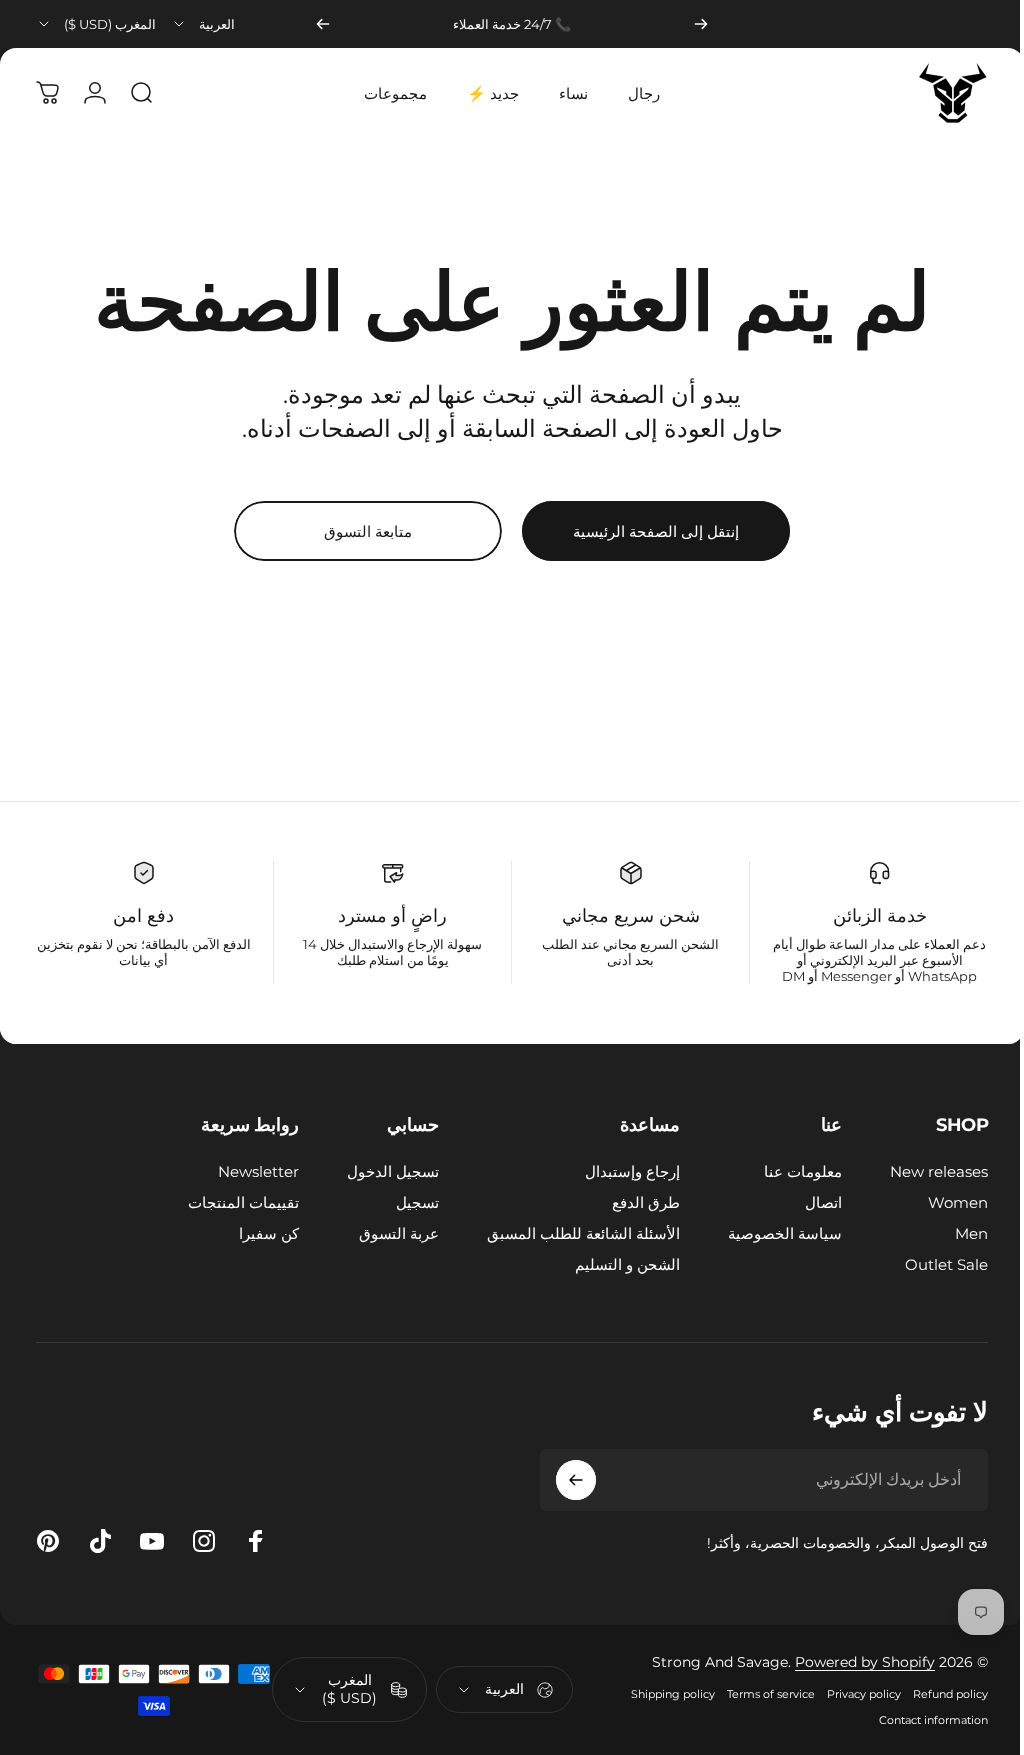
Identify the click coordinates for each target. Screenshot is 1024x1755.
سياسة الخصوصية (770, 1233)
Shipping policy (658, 1698)
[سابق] (701, 24)
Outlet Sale (931, 1264)
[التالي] (323, 24)
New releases (924, 1171)
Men (956, 1233)
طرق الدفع (631, 1202)
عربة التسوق (384, 1233)
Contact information (918, 1724)
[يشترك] (561, 1480)
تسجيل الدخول (378, 1171)
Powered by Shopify (850, 1666)
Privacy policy (849, 1698)
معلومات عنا (788, 1171)
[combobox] (203, 24)
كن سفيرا (254, 1233)
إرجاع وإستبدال (617, 1171)
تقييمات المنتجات (228, 1202)
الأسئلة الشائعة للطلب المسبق (568, 1233)
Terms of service (756, 1698)
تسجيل (402, 1202)
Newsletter (243, 1171)
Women (943, 1202)
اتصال (808, 1202)
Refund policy (935, 1698)
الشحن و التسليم (612, 1264)
